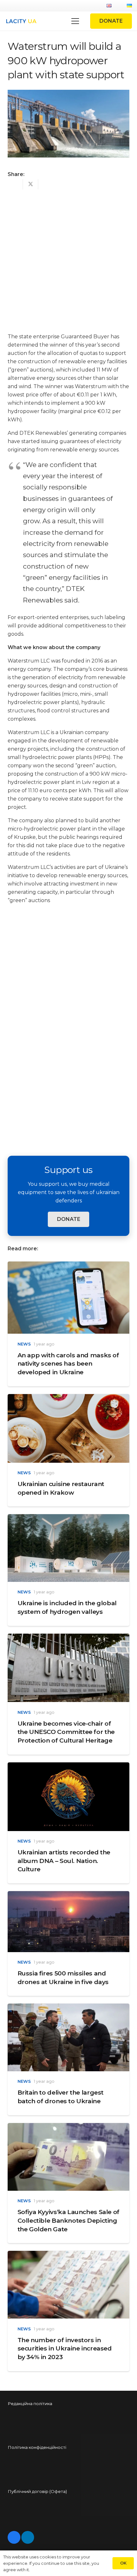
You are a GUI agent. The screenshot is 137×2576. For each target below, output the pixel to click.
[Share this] (15, 184)
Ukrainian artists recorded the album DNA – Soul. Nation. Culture (64, 1861)
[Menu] (75, 21)
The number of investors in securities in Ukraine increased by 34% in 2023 (65, 2349)
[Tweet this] (31, 184)
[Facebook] (14, 2537)
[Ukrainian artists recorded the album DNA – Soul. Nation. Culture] (68, 1766)
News (24, 1344)
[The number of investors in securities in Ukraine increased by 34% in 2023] (68, 2255)
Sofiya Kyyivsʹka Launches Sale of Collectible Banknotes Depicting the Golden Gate (68, 2220)
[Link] (21, 21)
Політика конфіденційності (37, 2447)
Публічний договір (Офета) (37, 2491)
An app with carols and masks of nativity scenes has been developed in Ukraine (68, 1364)
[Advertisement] (68, 259)
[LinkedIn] (28, 2537)
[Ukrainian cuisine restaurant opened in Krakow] (68, 1398)
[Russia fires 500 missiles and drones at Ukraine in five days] (68, 1895)
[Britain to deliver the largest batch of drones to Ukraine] (68, 2008)
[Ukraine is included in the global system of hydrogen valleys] (68, 1518)
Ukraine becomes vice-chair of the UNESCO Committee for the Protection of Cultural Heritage (66, 1732)
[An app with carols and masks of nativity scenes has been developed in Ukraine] (68, 1265)
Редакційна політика (30, 2403)
